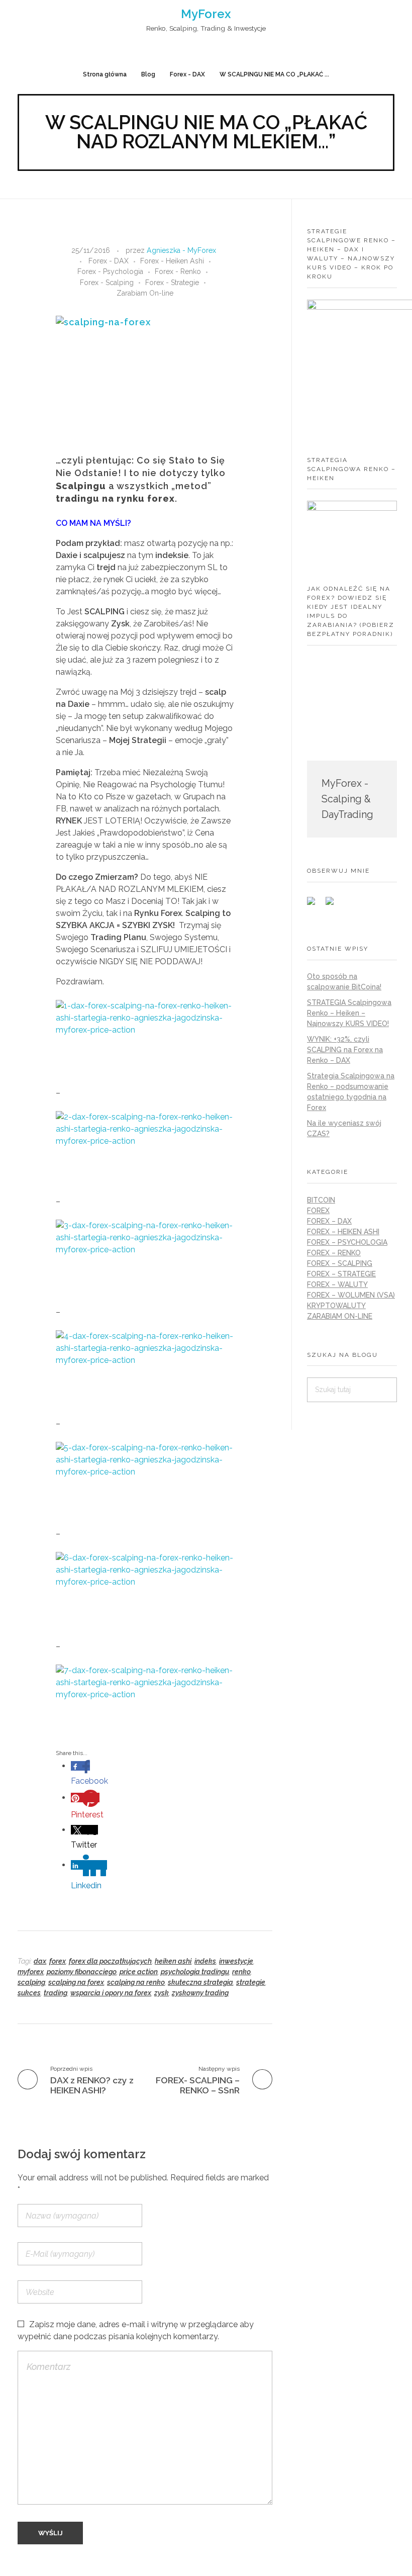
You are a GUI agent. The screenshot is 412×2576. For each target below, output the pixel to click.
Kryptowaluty (336, 1306)
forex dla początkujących (110, 1961)
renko (241, 1972)
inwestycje (236, 1961)
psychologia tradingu (195, 1972)
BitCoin (321, 1200)
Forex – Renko (334, 1253)
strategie (251, 1982)
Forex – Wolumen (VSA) (351, 1295)
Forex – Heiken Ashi (343, 1232)
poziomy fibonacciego (82, 1972)
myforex (31, 1972)
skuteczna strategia (200, 1982)
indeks (205, 1961)
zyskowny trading (200, 1993)
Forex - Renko (178, 271)
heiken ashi (173, 1961)
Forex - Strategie (172, 283)
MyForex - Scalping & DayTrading (347, 799)
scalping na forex (76, 1982)
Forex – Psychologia (347, 1242)
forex (58, 1961)
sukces (29, 1993)
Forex (318, 1211)
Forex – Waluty (337, 1284)
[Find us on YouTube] (334, 905)
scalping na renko (136, 1982)
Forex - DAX (187, 74)
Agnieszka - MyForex (181, 250)
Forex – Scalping (340, 1263)
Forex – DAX (329, 1221)
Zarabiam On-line (145, 293)
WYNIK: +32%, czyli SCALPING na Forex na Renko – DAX (345, 1050)
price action (139, 1972)
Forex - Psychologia (110, 271)
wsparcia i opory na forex (111, 1993)
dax (40, 1961)
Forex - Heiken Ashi (172, 261)
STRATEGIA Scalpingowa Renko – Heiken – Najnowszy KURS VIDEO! (349, 1013)
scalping (31, 1982)
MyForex (206, 14)
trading (56, 1993)
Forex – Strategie (341, 1274)
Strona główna (105, 74)
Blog (148, 74)
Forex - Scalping (107, 283)
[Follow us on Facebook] (315, 905)
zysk (162, 1993)
